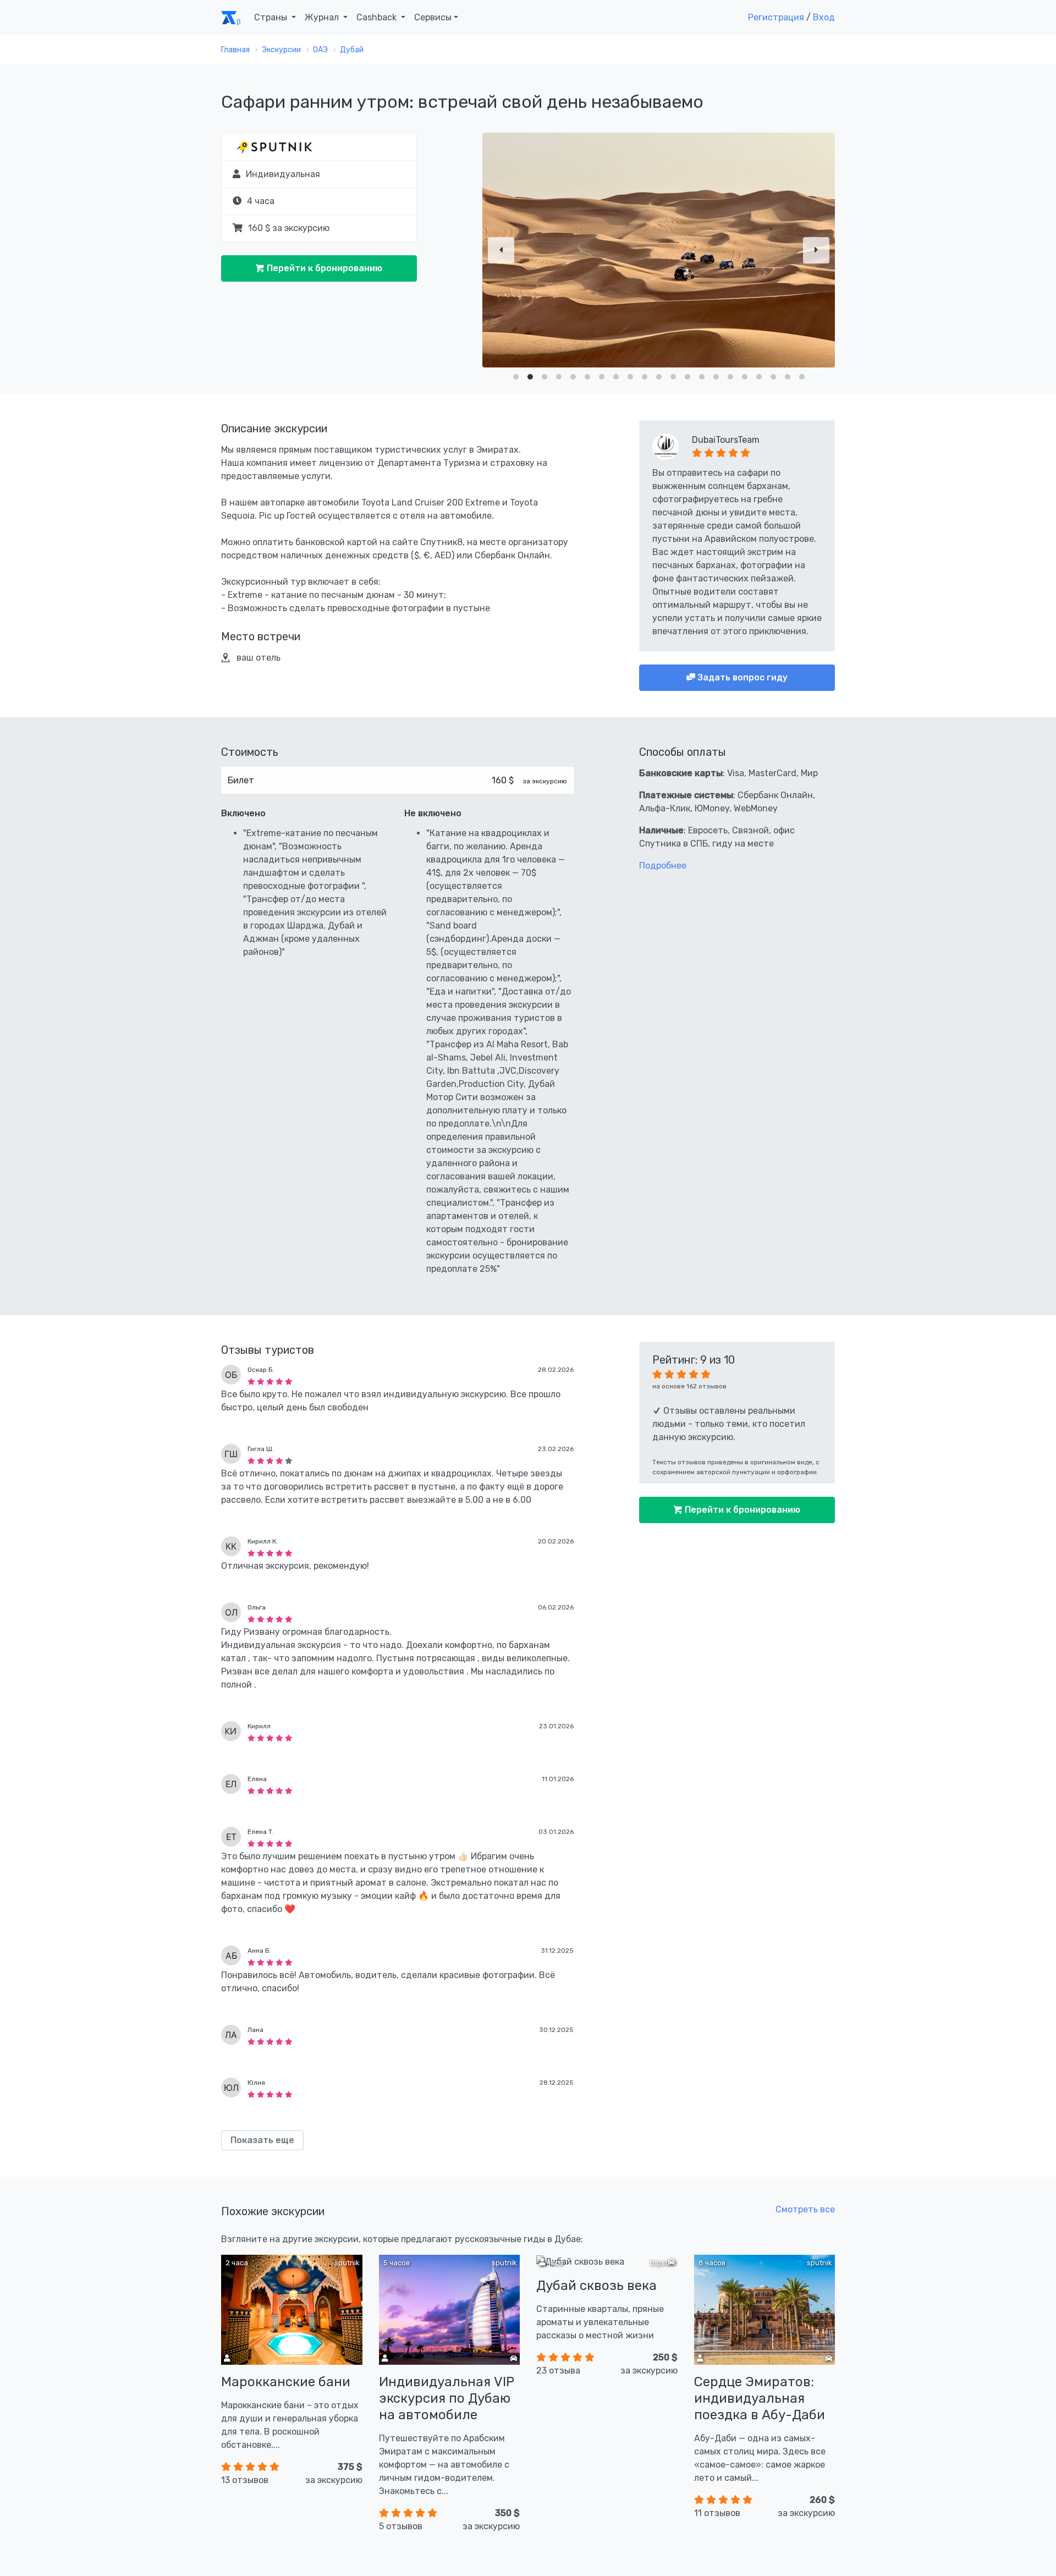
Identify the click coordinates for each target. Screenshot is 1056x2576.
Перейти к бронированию (323, 268)
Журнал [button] (323, 17)
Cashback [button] (378, 17)
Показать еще (262, 2140)
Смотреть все (805, 2209)
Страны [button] (272, 17)
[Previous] (501, 250)
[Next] (816, 250)
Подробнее (663, 866)
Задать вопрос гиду (741, 677)
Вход (824, 17)
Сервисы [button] (433, 17)
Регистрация (776, 17)
